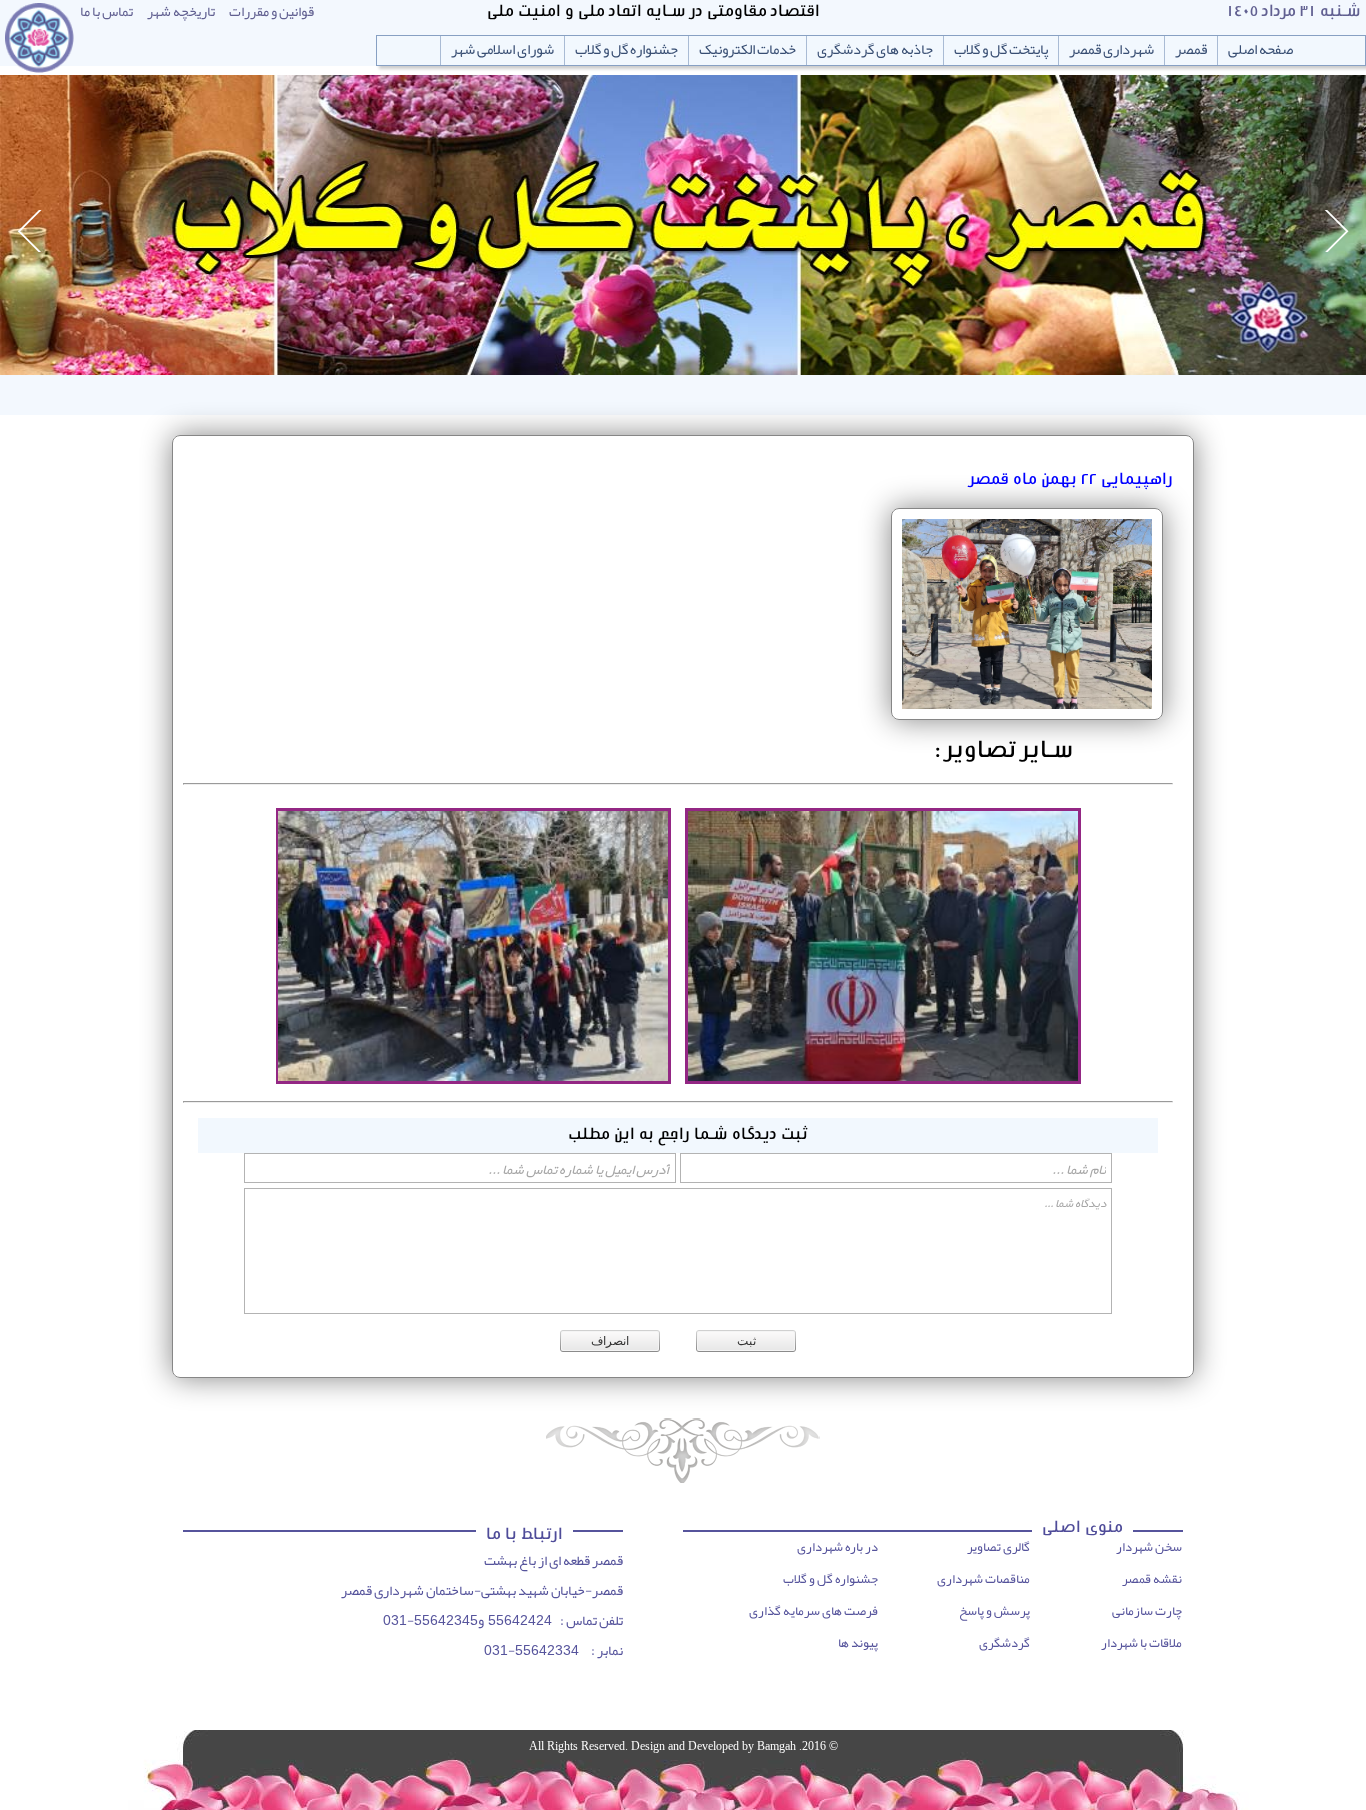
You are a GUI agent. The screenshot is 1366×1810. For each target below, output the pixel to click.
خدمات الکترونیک (747, 50)
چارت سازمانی (1147, 1611)
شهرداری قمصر (1111, 50)
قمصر (1191, 50)
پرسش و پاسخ (994, 1611)
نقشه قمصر (1152, 1579)
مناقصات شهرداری (983, 1579)
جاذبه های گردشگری (875, 50)
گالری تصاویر (998, 1547)
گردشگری (1004, 1643)
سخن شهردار (1149, 1547)
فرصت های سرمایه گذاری (813, 1611)
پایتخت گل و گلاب (1001, 50)
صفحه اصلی (1260, 50)
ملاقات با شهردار (1141, 1643)
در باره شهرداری (837, 1547)
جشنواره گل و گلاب (626, 50)
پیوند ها (858, 1643)
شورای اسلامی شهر (502, 50)
